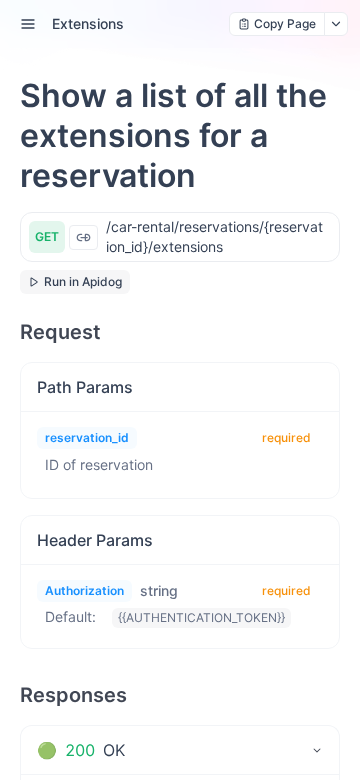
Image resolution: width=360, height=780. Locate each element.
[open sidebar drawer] (28, 24)
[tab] (180, 750)
